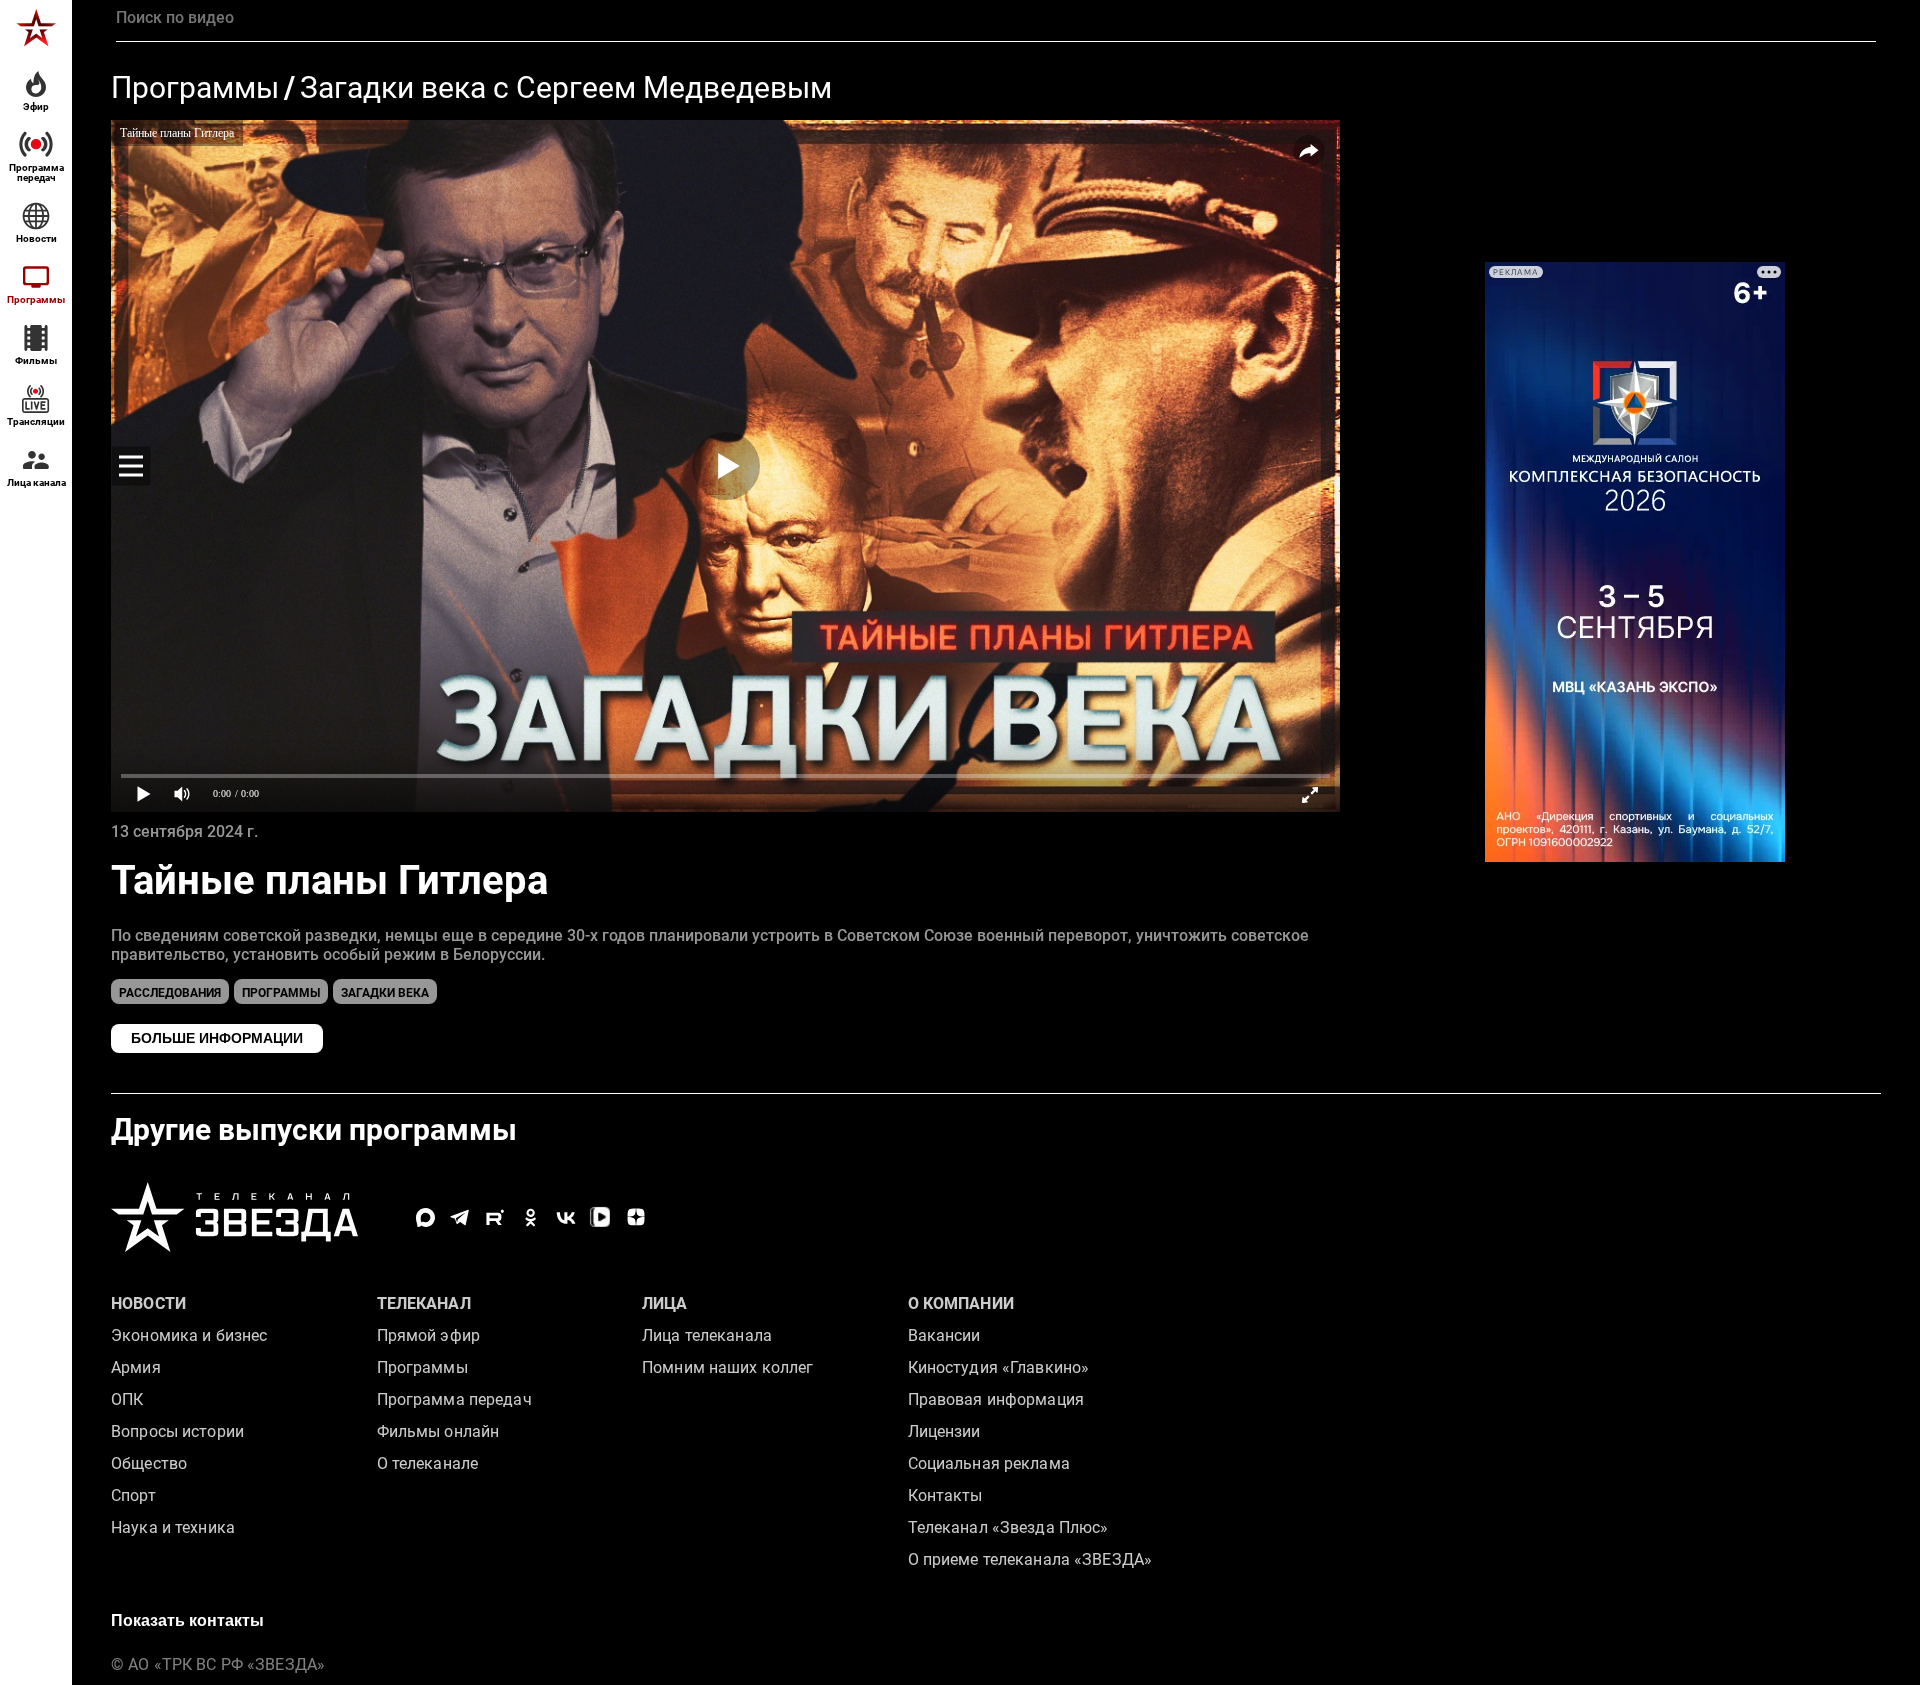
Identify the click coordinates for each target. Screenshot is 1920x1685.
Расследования (170, 993)
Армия (136, 1367)
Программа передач (454, 1399)
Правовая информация (996, 1399)
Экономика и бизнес (189, 1335)
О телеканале (428, 1463)
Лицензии (944, 1431)
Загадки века (385, 993)
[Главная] (36, 28)
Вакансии (944, 1335)
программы (281, 993)
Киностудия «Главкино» (999, 1367)
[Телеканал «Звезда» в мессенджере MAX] (425, 1217)
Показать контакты (187, 1620)
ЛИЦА (665, 1303)
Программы (195, 88)
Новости (148, 1303)
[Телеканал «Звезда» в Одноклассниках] (530, 1217)
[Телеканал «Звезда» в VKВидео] (600, 1217)
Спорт (133, 1495)
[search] (996, 18)
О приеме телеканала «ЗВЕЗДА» (1030, 1559)
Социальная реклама (989, 1463)
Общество (149, 1463)
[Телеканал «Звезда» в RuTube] (495, 1217)
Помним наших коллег (727, 1367)
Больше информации (217, 1038)
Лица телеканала (707, 1335)
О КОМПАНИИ (961, 1303)
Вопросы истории (177, 1431)
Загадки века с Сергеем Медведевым (566, 88)
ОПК (127, 1399)
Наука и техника (173, 1527)
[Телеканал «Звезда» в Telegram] (460, 1217)
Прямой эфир (428, 1335)
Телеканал (424, 1303)
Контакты (945, 1495)
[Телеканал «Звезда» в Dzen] (635, 1217)
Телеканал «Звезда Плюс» (1008, 1527)
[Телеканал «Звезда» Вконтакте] (565, 1217)
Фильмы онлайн (438, 1431)
